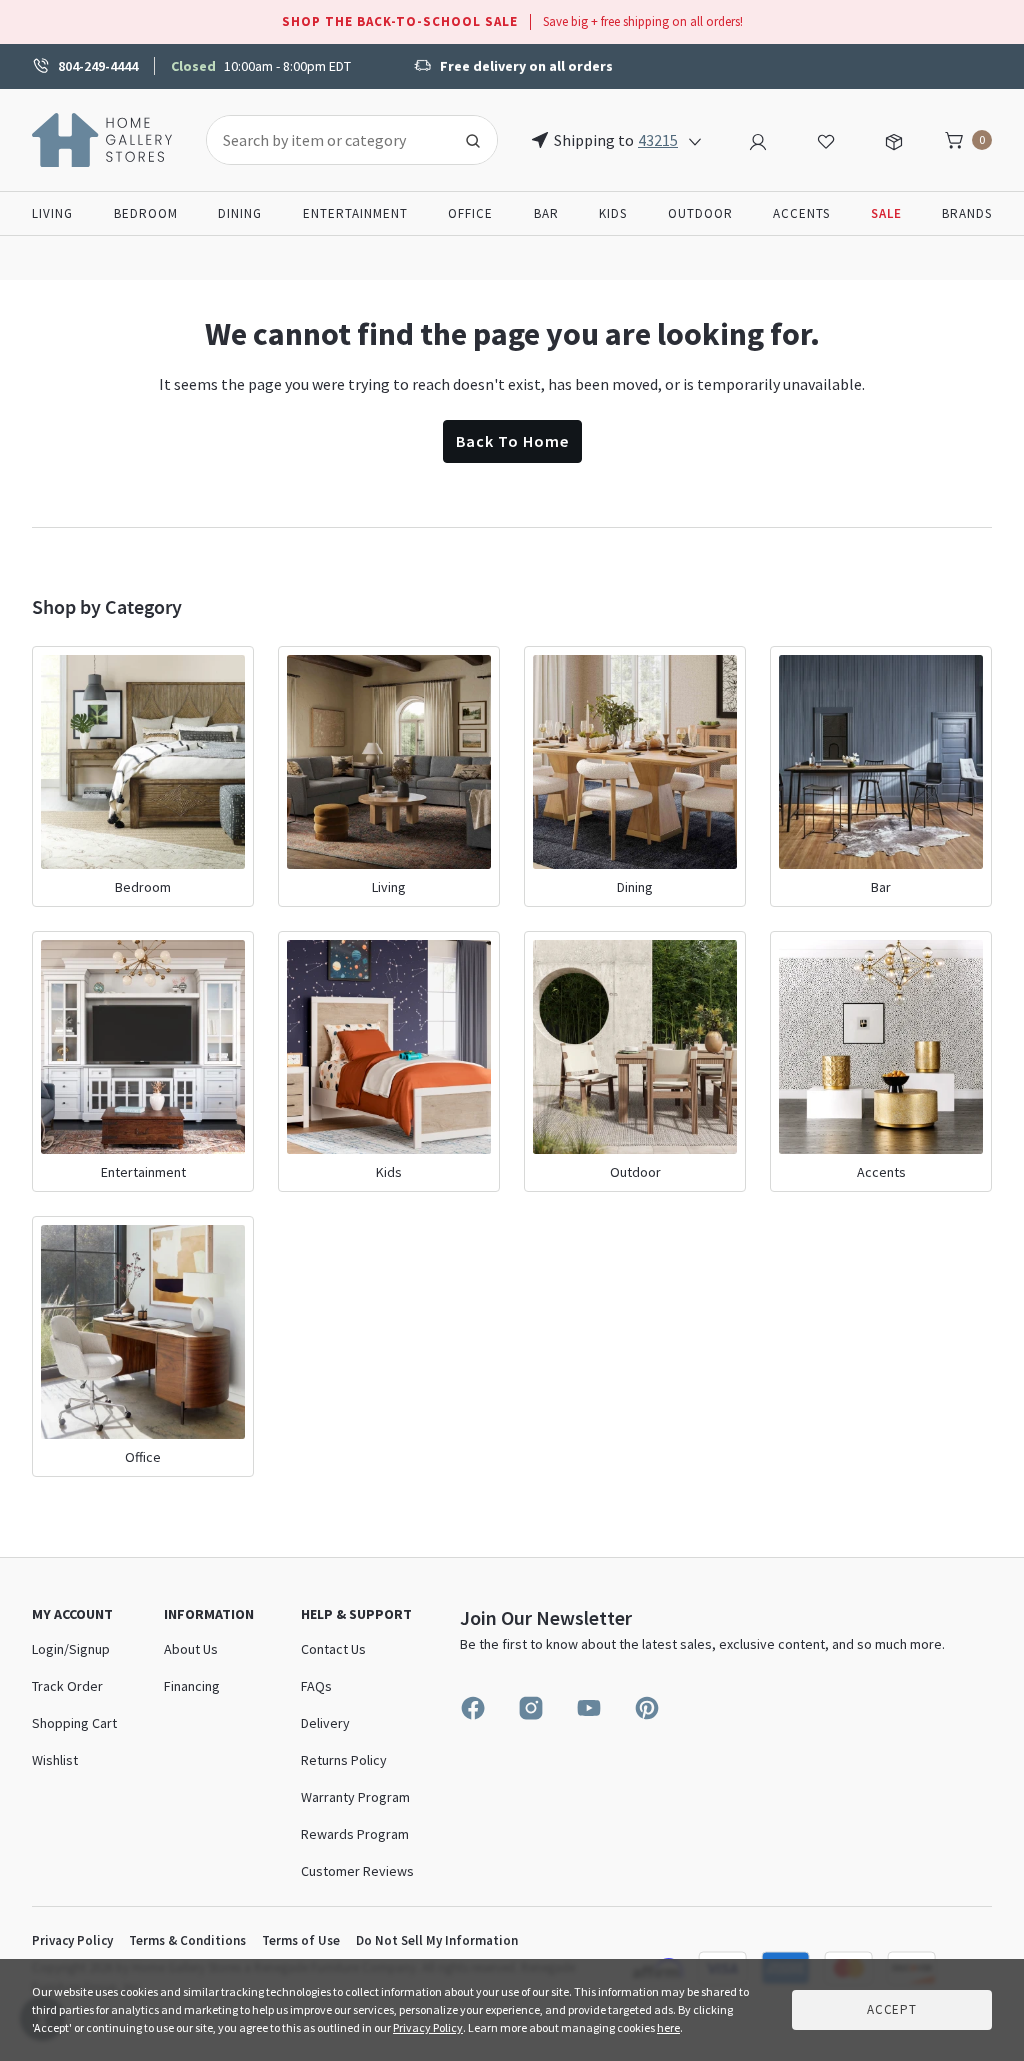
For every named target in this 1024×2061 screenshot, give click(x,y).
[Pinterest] (647, 1708)
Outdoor (700, 213)
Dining (240, 213)
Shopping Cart (74, 1723)
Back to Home (512, 441)
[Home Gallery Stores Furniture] (103, 138)
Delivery (325, 1723)
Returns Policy (344, 1760)
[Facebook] (473, 1708)
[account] (758, 139)
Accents (801, 213)
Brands (967, 213)
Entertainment (355, 213)
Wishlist (55, 1760)
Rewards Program (355, 1834)
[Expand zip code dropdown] (695, 140)
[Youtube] (589, 1708)
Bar (546, 213)
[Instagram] (531, 1708)
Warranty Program (355, 1797)
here (668, 2027)
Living (52, 213)
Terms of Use (301, 1940)
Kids (613, 213)
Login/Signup (71, 1649)
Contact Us (333, 1649)
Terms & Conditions (187, 1940)
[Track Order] (894, 139)
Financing (192, 1686)
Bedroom (146, 213)
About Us (191, 1649)
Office (470, 213)
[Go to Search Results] (473, 140)
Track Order (67, 1686)
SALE (886, 213)
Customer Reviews (357, 1871)
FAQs (316, 1686)
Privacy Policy (72, 1940)
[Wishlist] (826, 139)
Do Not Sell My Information (437, 1940)
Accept (892, 2009)
